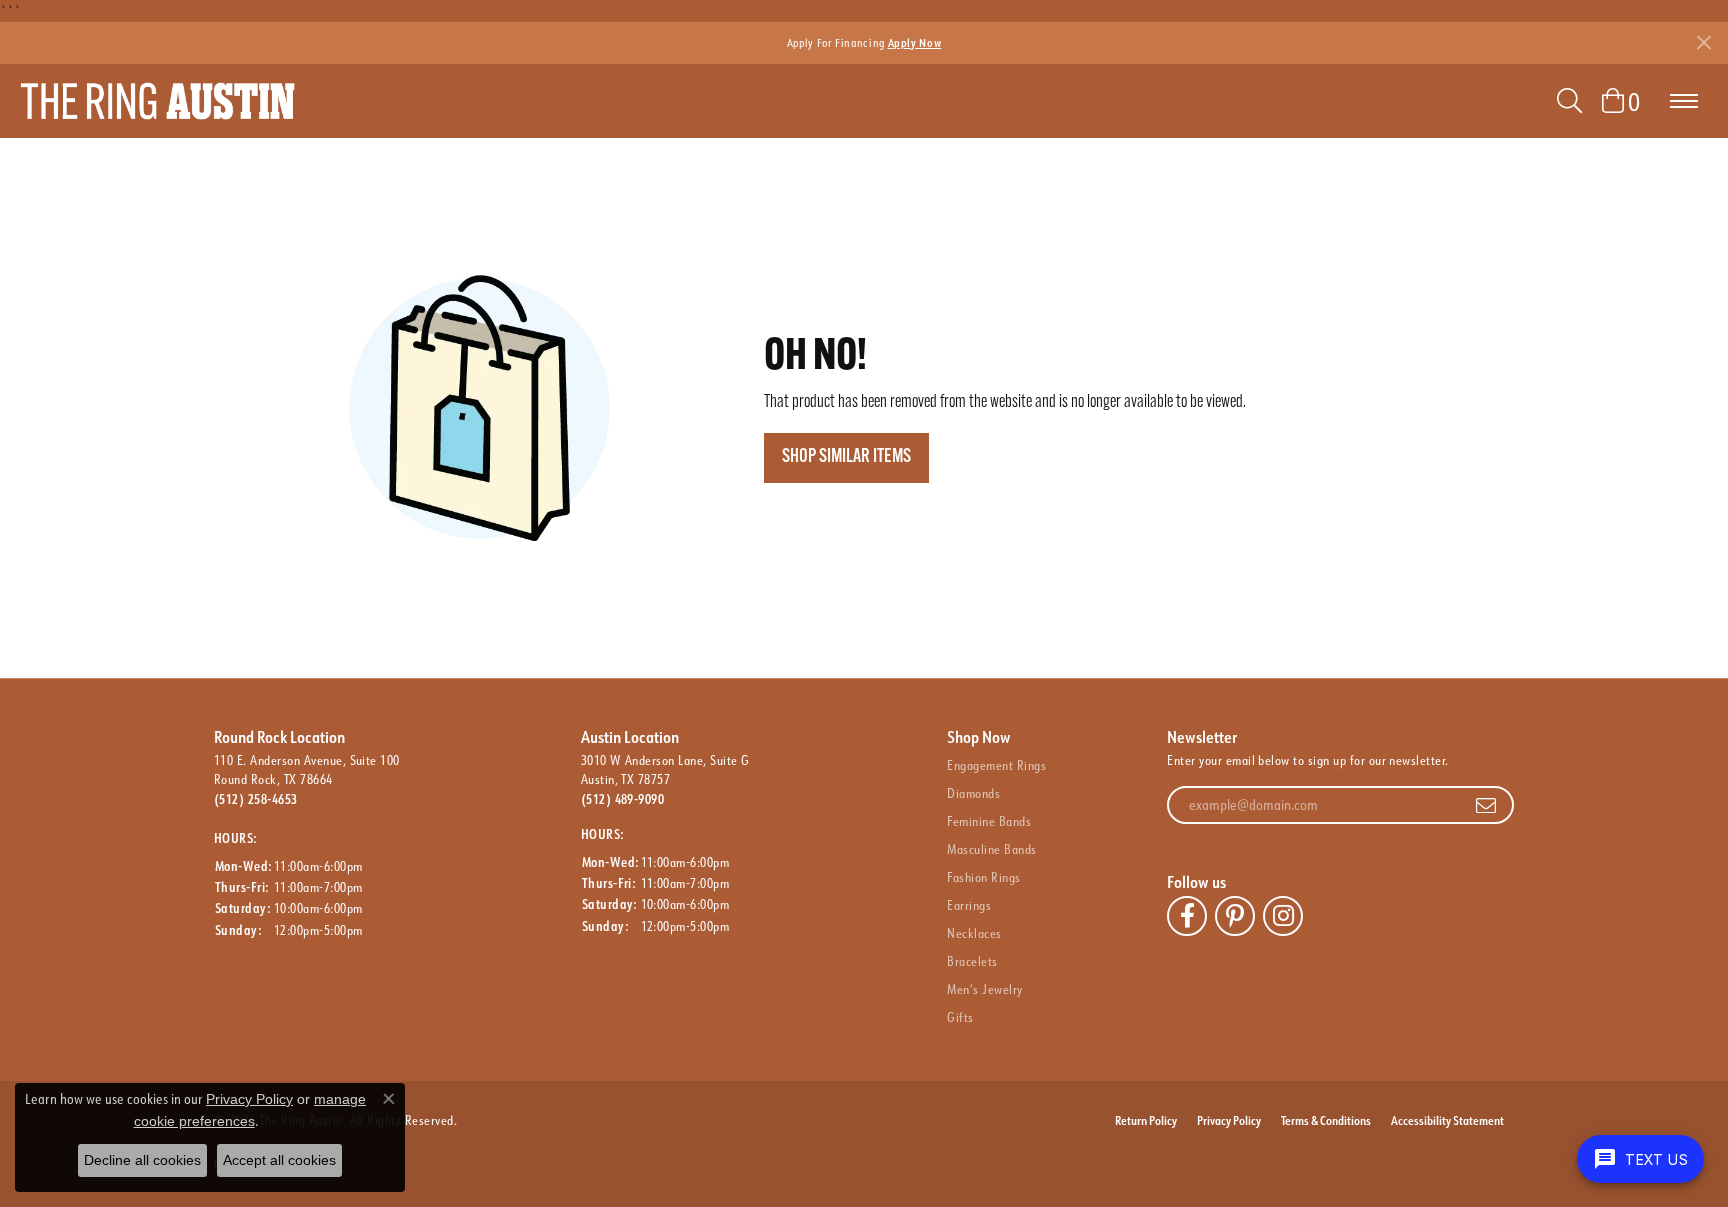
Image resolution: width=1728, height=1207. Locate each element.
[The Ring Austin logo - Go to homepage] (157, 101)
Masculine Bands (991, 849)
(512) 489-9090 (623, 799)
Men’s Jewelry (984, 989)
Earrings (969, 905)
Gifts (960, 1017)
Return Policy (1146, 1120)
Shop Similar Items (846, 457)
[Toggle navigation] (1684, 101)
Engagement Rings (996, 765)
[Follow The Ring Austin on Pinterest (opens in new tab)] (1235, 916)
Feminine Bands (989, 821)
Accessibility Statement (1447, 1120)
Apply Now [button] (915, 42)
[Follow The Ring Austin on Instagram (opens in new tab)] (1283, 916)
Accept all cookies (279, 1160)
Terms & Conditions (1326, 1120)
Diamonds (973, 793)
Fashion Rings (983, 877)
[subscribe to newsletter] (1486, 805)
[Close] (1703, 42)
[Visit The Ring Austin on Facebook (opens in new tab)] (1187, 916)
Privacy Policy (1229, 1120)
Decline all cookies (142, 1160)
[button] (1569, 101)
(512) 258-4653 (256, 799)
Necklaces (974, 933)
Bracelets (972, 961)
